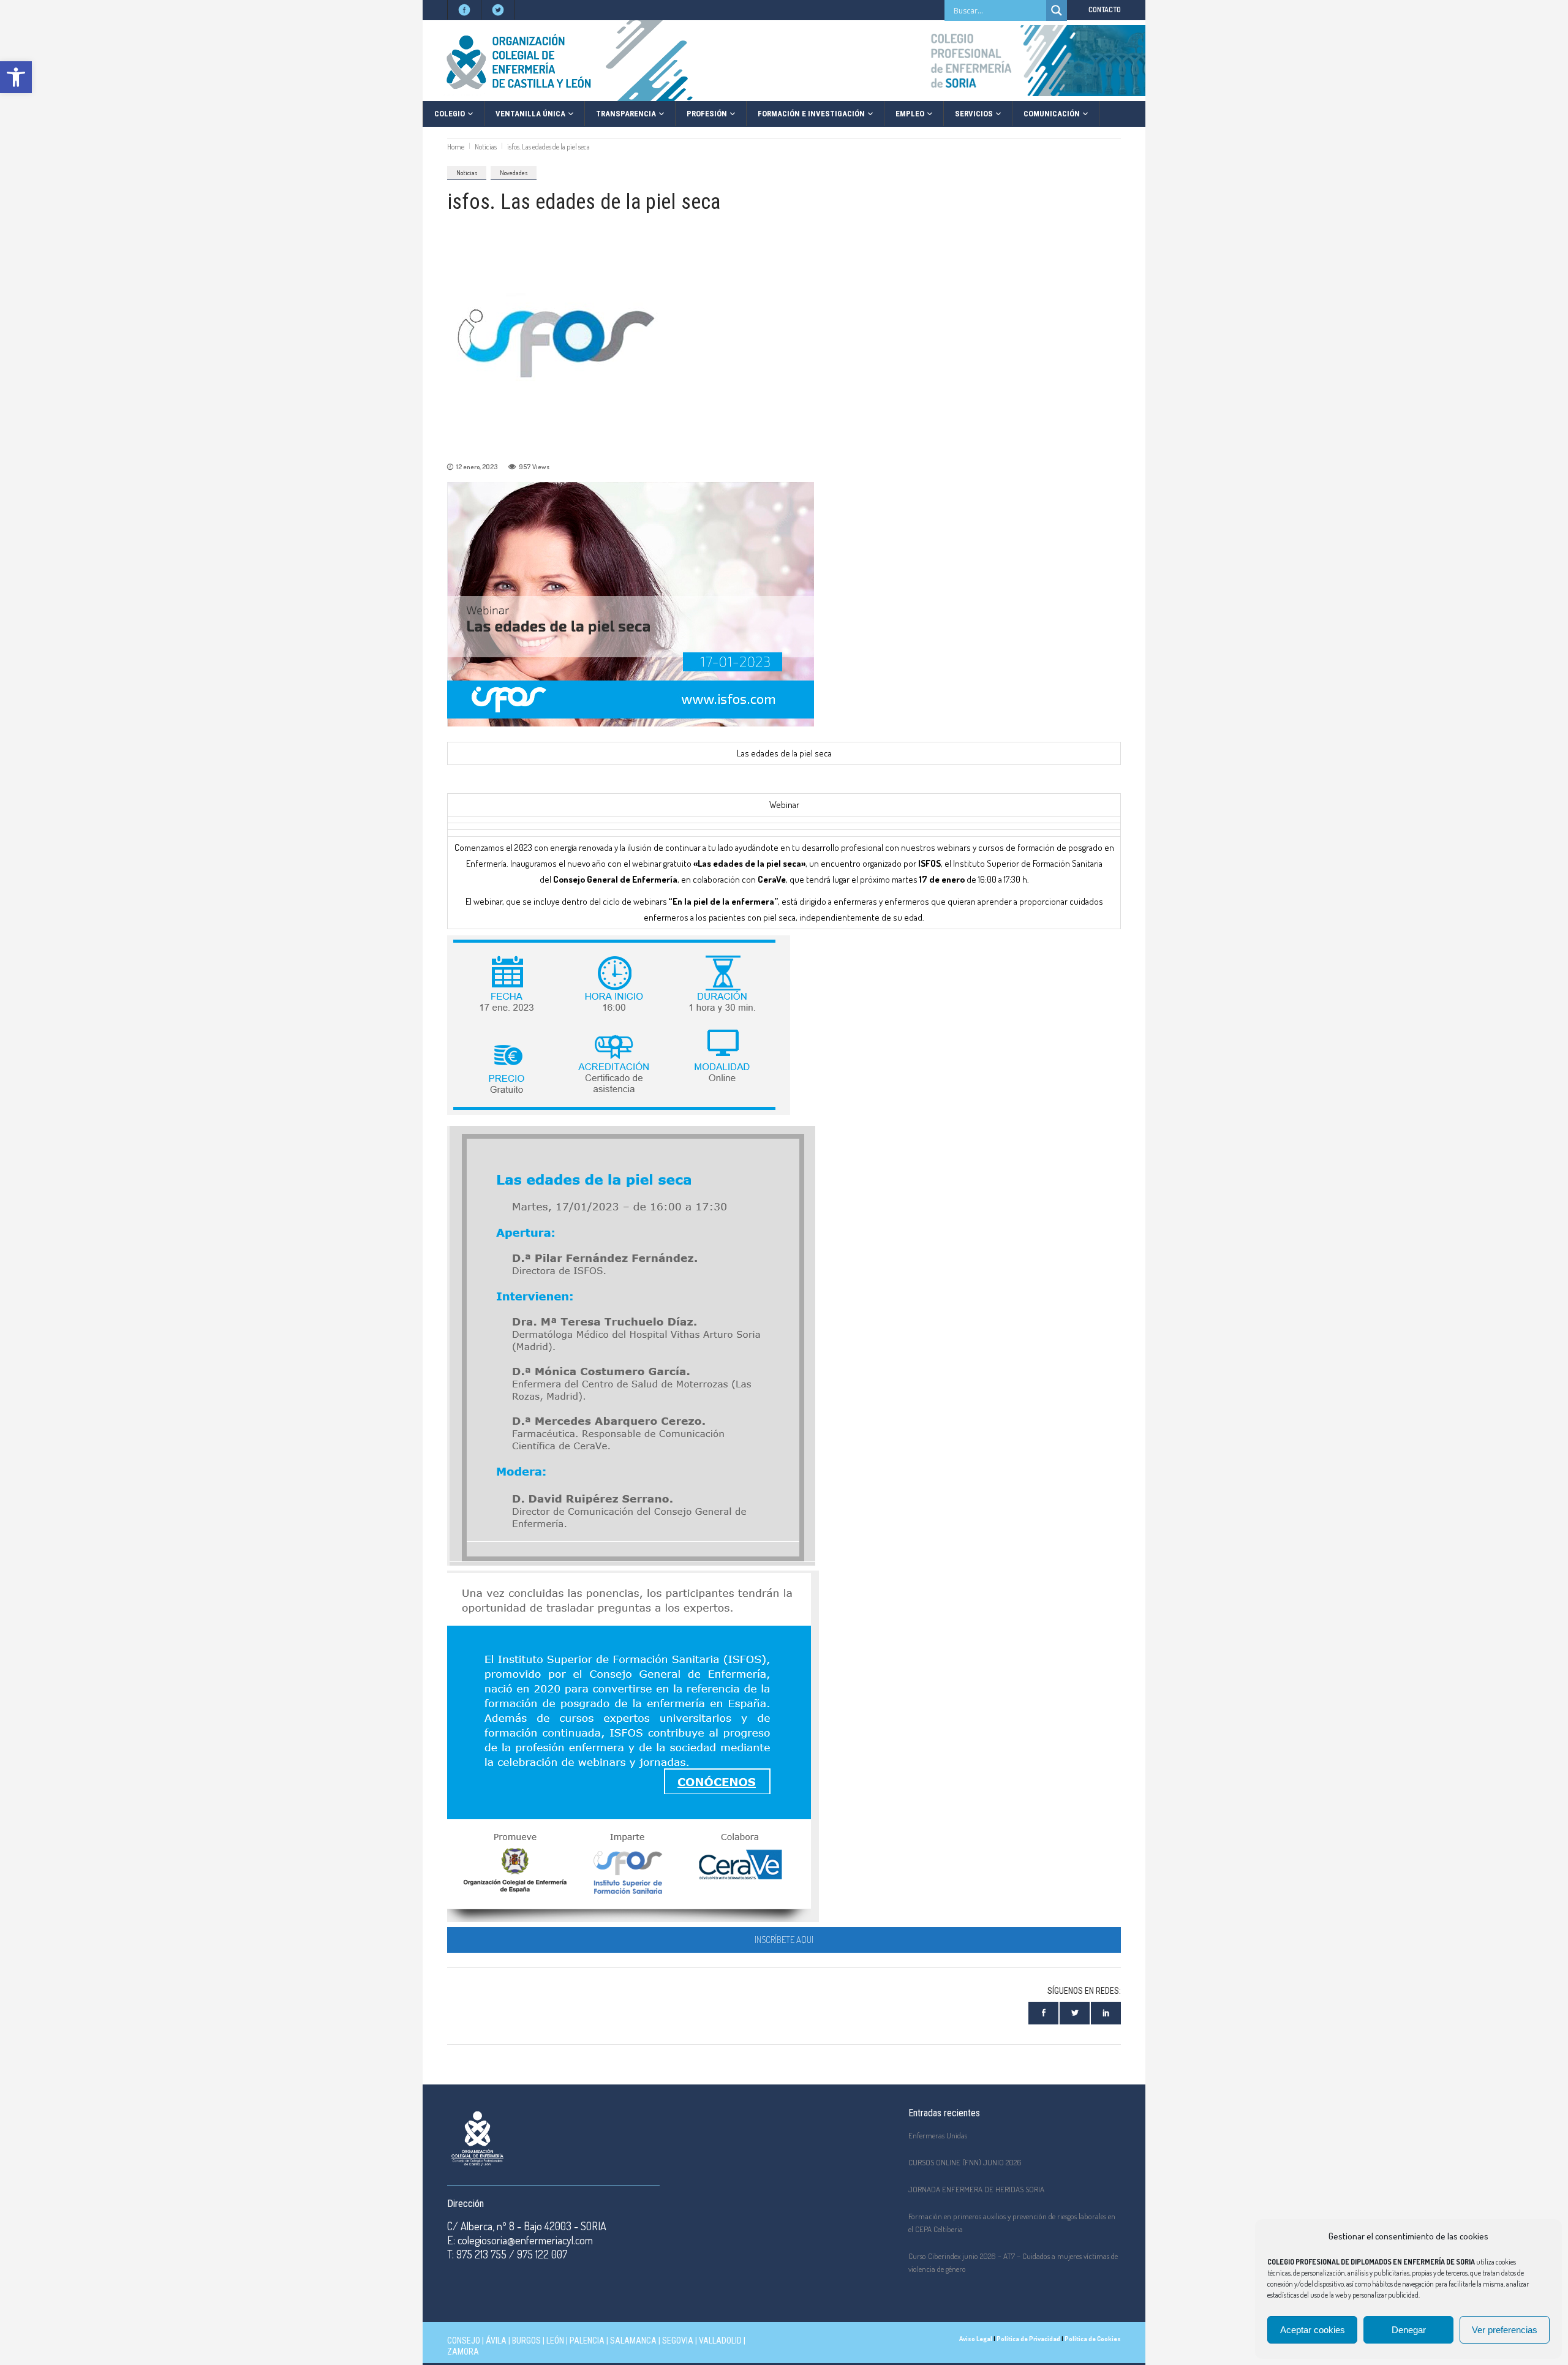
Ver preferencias (1505, 2330)
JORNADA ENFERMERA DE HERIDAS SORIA (976, 2189)
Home (456, 147)
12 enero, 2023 (477, 467)
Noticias (486, 147)
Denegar (1409, 2330)
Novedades (514, 173)
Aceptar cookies (1313, 2330)
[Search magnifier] (1057, 10)
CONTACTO (1105, 9)
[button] (16, 77)
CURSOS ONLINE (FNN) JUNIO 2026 (965, 2162)
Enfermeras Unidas (938, 2135)
